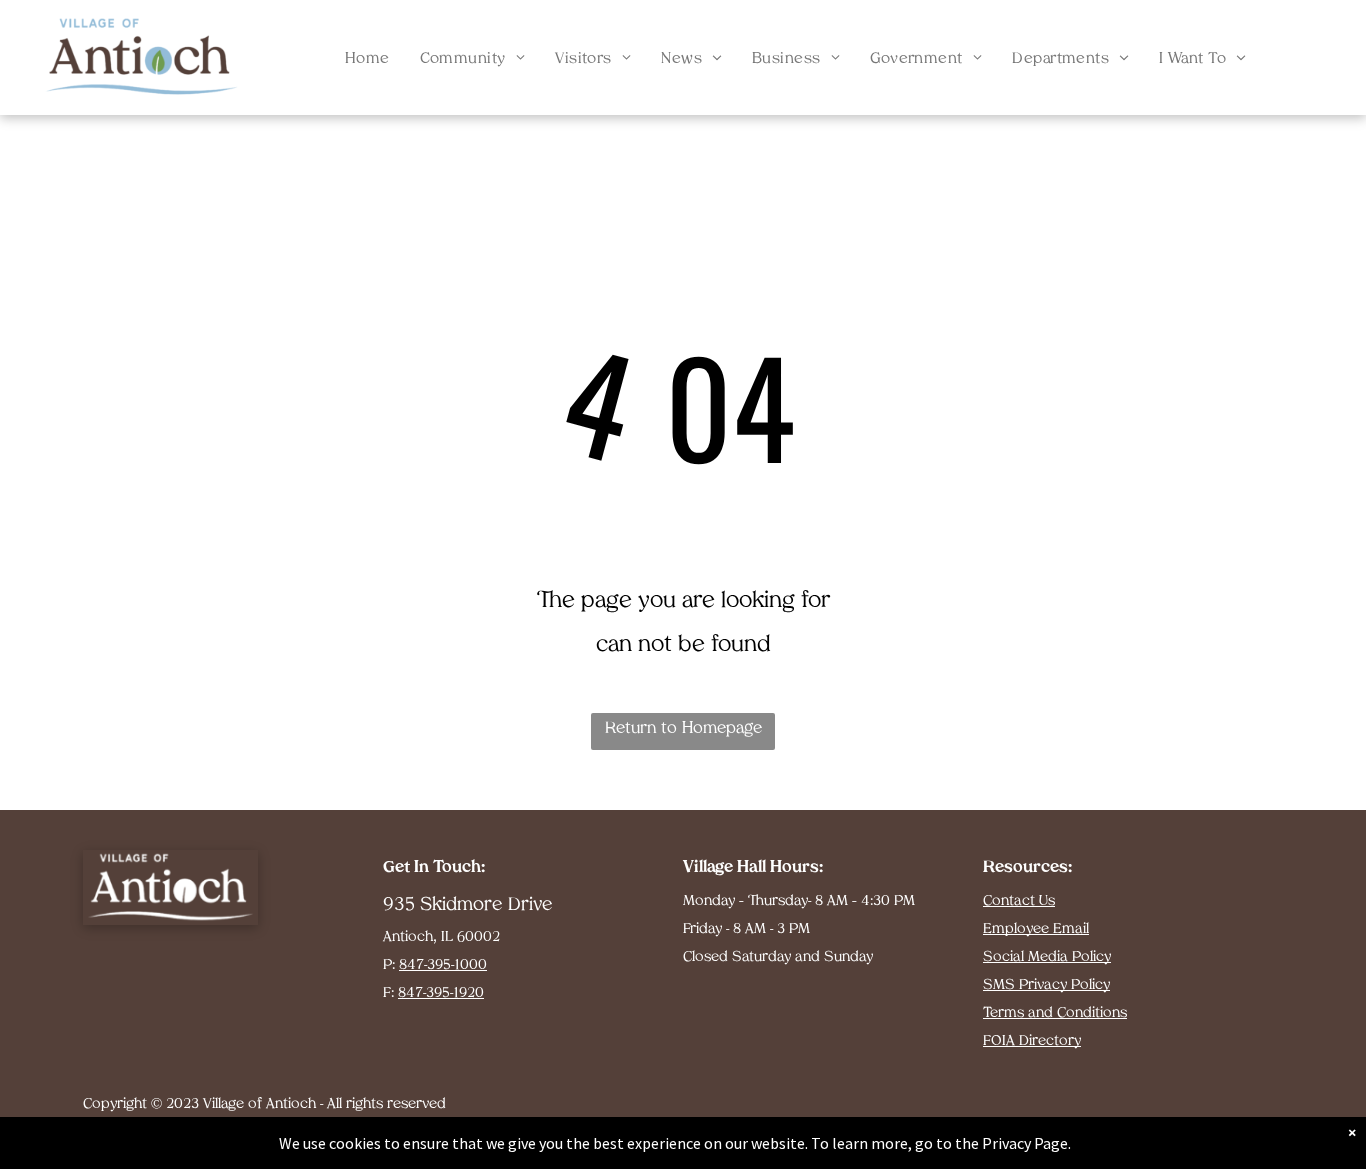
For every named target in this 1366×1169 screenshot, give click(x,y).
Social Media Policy (1047, 957)
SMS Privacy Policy (1046, 985)
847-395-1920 (441, 993)
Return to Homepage (683, 729)
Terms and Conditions (1055, 1013)
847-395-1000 (443, 965)
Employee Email (1036, 929)
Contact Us (1019, 901)
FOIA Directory (1032, 1041)
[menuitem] (367, 60)
